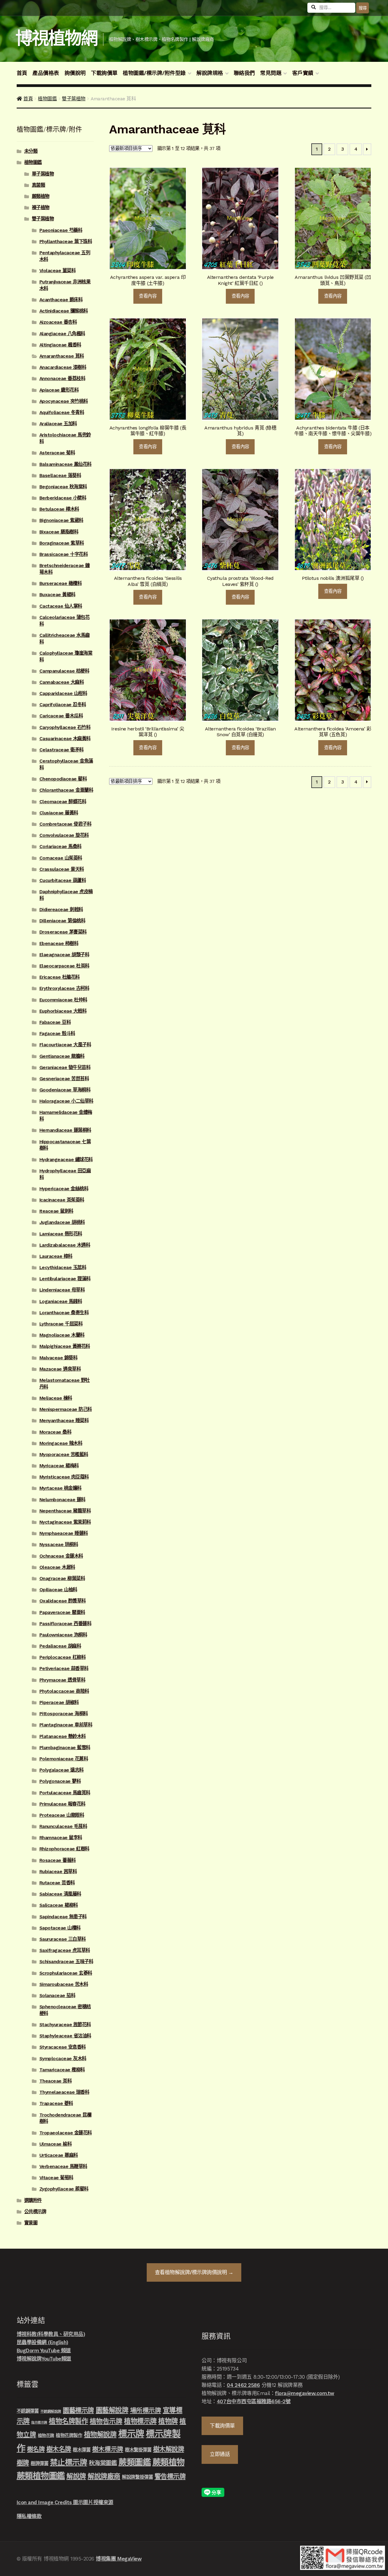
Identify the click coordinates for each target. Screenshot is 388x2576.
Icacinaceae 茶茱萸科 (62, 1200)
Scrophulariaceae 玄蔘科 (66, 1973)
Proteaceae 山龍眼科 (62, 1815)
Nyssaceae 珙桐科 (59, 1545)
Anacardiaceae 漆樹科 (63, 367)
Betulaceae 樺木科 (59, 509)
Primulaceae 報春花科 (62, 1804)
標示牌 (131, 2434)
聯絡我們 (244, 73)
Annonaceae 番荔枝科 (62, 379)
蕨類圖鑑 (135, 2462)
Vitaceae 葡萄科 (56, 2178)
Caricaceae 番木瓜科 (61, 716)
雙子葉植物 (74, 99)
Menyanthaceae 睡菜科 (64, 1421)
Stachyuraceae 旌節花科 (65, 2025)
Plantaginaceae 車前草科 (66, 1725)
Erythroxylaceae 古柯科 (64, 988)
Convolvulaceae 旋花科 (64, 835)
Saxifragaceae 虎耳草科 (65, 1950)
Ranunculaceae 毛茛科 (63, 1826)
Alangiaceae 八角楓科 (62, 334)
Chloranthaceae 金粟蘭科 (66, 790)
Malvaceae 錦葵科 (59, 1358)
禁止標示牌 (69, 2462)
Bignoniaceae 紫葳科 (61, 520)
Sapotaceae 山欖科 (60, 1928)
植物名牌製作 (68, 2421)
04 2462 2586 (243, 2385)
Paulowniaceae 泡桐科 (63, 1635)
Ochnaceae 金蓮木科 (61, 1556)
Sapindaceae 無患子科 (63, 1917)
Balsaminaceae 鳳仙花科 (65, 464)
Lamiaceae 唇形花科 (61, 1234)
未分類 (31, 151)
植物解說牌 (100, 2434)
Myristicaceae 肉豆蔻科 (64, 1477)
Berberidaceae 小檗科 (63, 498)
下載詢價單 (104, 73)
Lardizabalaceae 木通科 (65, 1245)
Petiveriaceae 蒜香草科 (64, 1669)
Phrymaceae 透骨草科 (62, 1680)
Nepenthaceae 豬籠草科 (65, 1511)
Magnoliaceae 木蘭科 (62, 1335)
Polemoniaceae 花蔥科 (64, 1759)
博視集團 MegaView (119, 2559)
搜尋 (363, 8)
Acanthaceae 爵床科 (61, 300)
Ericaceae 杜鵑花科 (60, 977)
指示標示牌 (39, 2422)
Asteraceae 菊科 (57, 453)
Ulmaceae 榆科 (56, 2144)
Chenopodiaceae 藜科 (63, 779)
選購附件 (33, 2200)
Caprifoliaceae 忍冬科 (63, 705)
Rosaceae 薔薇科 (58, 1860)
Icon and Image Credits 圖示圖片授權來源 (65, 2502)
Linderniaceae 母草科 (62, 1290)
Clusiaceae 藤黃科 (59, 813)
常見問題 (271, 73)
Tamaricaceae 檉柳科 (62, 2070)
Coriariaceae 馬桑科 (60, 847)
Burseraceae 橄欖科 (61, 583)
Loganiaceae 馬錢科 (61, 1301)
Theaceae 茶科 (56, 2081)
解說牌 (76, 2476)
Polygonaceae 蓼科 (60, 1781)
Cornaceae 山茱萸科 (61, 858)
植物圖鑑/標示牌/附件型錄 (154, 73)
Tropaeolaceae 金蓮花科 (66, 2133)
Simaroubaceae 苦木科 (64, 1984)
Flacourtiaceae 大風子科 (65, 1045)
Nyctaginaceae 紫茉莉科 (65, 1522)
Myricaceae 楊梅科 (59, 1466)
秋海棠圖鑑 (103, 2463)
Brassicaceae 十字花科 (64, 554)
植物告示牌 (106, 2421)
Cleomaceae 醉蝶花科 (63, 802)
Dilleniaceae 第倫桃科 (62, 921)
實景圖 (31, 2223)
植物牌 (168, 2421)
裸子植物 (41, 208)
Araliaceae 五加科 (58, 424)
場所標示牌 (146, 2411)
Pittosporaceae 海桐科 (64, 1714)
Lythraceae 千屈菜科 (61, 1324)
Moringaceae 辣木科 (61, 1443)
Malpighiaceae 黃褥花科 (65, 1346)
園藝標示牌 (78, 2410)
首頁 (22, 73)
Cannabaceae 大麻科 (62, 682)
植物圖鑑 (47, 99)
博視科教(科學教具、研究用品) (51, 2334)
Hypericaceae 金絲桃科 (64, 1189)
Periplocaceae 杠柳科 (63, 1657)
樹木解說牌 (169, 2449)
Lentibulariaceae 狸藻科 (65, 1279)
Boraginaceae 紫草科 (62, 543)
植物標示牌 (140, 2421)
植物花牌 (46, 2435)
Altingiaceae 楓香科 (60, 345)
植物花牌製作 (69, 2435)
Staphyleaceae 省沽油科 (65, 2036)
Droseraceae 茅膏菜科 (63, 932)
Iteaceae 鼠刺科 (56, 1211)
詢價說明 (75, 73)
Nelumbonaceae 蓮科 (62, 1500)
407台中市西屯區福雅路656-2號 (254, 2401)
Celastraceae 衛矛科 (62, 750)
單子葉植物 (43, 174)
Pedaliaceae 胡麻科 (60, 1646)
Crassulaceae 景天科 (62, 869)
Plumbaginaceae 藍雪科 (65, 1748)
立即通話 (220, 2454)
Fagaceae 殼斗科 (57, 1034)
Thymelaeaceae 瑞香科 (64, 2092)
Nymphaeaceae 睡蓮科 (64, 1533)
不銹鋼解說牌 (51, 2411)
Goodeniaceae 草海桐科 (65, 1090)
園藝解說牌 (112, 2410)
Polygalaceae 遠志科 (62, 1770)
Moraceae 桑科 (55, 1432)
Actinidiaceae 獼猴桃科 (64, 311)
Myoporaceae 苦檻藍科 (64, 1455)
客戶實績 (303, 73)
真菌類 (38, 185)
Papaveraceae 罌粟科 (62, 1612)
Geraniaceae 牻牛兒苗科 (65, 1067)
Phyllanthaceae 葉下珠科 (66, 242)
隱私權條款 (29, 2516)
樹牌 (23, 2463)
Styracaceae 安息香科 (63, 2047)
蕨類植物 (41, 196)
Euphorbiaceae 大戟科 (63, 1011)
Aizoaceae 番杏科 (58, 322)
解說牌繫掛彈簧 (137, 2477)
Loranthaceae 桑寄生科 (64, 1313)
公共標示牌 (35, 2212)
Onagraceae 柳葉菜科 (62, 1579)
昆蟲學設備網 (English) (42, 2342)
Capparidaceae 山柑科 (63, 693)
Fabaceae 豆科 (55, 1022)
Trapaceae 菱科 (56, 2103)
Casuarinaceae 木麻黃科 (65, 739)
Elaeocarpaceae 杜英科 (64, 966)
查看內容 (148, 296)
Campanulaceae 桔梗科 (64, 671)
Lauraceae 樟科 (56, 1256)
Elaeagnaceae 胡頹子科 (64, 955)
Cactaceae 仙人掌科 (61, 606)
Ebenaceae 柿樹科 (59, 944)
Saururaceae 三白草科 (63, 1939)
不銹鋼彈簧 (28, 2411)
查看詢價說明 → (194, 2272)
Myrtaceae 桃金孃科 (60, 1488)
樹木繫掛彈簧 (138, 2450)
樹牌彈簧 (39, 2464)
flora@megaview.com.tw (305, 2393)
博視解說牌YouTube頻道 (44, 2359)
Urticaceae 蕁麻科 (59, 2155)
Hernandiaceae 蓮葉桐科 (65, 1130)
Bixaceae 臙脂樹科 (59, 532)
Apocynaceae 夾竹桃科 (64, 401)
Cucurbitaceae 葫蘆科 (63, 880)
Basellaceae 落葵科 (60, 476)
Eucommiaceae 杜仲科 (63, 1000)
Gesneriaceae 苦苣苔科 (64, 1079)
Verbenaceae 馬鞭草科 (63, 2167)
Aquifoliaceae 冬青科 (62, 413)
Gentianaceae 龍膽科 (62, 1056)
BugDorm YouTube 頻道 (44, 2350)
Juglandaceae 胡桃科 (62, 1222)
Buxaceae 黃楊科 (57, 595)
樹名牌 (36, 2449)
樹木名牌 (59, 2449)
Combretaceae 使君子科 (65, 824)
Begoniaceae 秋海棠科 (63, 487)
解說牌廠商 (104, 2476)
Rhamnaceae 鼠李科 (61, 1838)
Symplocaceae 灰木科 (63, 2059)
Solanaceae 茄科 (57, 1996)
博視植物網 (57, 38)
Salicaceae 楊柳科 (59, 1905)
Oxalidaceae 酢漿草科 (63, 1601)
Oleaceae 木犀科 (57, 1567)
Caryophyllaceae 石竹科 (65, 727)
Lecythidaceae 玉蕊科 (63, 1268)
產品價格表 (46, 73)
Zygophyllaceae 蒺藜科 (64, 2189)
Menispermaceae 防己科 (66, 1409)
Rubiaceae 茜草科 (58, 1872)
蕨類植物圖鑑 (41, 2476)
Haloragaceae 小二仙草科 (66, 1101)
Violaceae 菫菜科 (58, 271)
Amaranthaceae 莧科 (62, 356)
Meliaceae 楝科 (56, 1398)
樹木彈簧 (82, 2450)
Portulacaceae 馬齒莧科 (65, 1793)
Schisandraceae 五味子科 (66, 1962)
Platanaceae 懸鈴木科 (63, 1736)
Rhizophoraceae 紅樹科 (64, 1849)
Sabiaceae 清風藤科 (60, 1894)
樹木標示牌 (108, 2449)
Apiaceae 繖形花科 (59, 390)
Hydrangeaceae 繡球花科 (66, 1160)
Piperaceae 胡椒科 (59, 1702)
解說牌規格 (210, 73)
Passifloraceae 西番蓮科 (65, 1624)
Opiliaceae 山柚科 (58, 1590)
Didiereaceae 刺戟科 (61, 910)
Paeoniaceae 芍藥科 (61, 230)
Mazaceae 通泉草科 (60, 1369)
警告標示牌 (170, 2476)
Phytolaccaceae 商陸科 (64, 1691)
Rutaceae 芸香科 (57, 1883)
